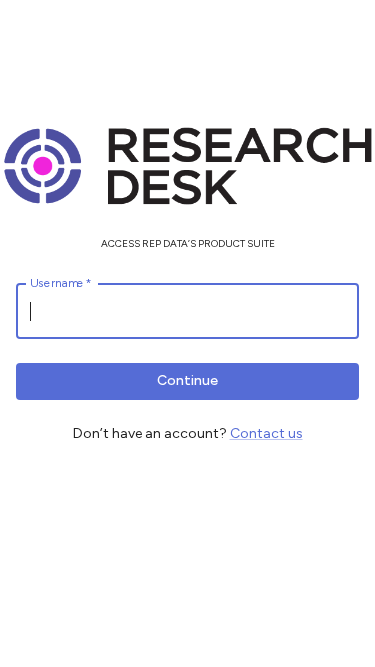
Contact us (266, 433)
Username (61, 283)
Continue (187, 380)
